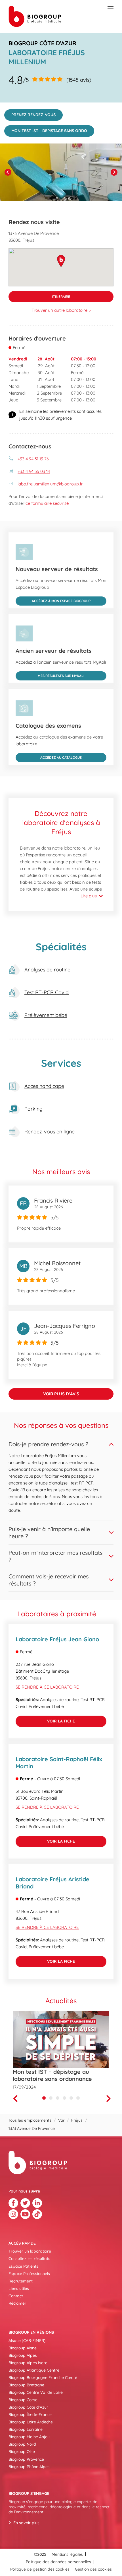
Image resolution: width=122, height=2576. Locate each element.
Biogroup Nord (22, 2444)
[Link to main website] (35, 16)
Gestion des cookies (93, 2569)
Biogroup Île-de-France (30, 2415)
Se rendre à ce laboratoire (47, 1687)
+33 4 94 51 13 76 (33, 459)
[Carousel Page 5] (71, 2098)
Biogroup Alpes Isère (28, 2363)
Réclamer (17, 2303)
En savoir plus (26, 2523)
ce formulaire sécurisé (47, 503)
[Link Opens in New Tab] (13, 2203)
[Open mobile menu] (111, 9)
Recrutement (21, 2281)
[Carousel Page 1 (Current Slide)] (44, 2098)
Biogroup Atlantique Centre (34, 2370)
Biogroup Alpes (23, 2355)
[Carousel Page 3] (58, 2098)
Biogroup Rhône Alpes (29, 2467)
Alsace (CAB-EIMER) (27, 2341)
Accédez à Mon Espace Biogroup (53, 600)
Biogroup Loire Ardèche (31, 2422)
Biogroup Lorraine (26, 2429)
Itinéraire (39, 295)
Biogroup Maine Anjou (29, 2437)
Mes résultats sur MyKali (50, 675)
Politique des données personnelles (58, 2562)
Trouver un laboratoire (30, 2251)
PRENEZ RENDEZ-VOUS (30, 113)
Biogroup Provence (26, 2459)
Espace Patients (23, 2266)
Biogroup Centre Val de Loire (36, 2392)
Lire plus (89, 896)
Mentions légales (67, 2554)
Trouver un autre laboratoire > (61, 310)
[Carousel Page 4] (64, 2098)
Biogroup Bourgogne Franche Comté (43, 2378)
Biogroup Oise (22, 2452)
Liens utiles (19, 2288)
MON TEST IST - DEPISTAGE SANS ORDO (46, 129)
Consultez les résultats (29, 2259)
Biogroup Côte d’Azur (28, 2407)
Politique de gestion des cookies (40, 2569)
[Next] (114, 172)
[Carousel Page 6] (78, 2098)
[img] (61, 172)
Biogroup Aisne (23, 2348)
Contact (16, 2296)
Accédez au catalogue (49, 756)
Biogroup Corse (23, 2400)
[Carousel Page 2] (51, 2098)
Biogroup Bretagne (26, 2385)
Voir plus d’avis (61, 1394)
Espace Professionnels (29, 2274)
